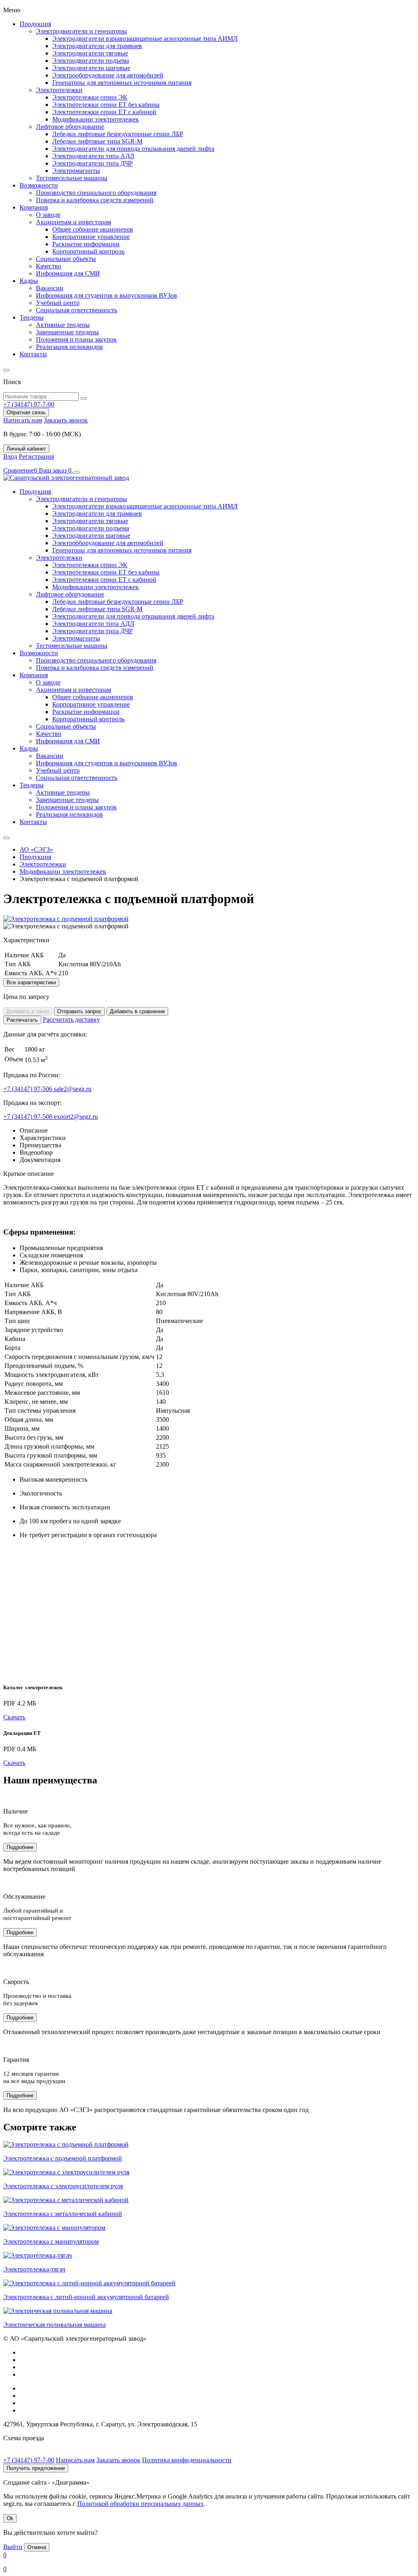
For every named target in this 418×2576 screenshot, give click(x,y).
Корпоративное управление (91, 237)
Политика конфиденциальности (187, 2460)
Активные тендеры (63, 325)
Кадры (29, 281)
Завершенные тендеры (67, 332)
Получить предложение (36, 2468)
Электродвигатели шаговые (91, 68)
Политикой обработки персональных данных (140, 2504)
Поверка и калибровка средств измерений (95, 200)
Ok (10, 2518)
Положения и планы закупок (76, 339)
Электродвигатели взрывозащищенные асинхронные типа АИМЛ (145, 39)
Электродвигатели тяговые (90, 53)
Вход (10, 456)
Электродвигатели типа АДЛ (93, 156)
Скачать (14, 1717)
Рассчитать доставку (71, 1020)
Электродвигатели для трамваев (97, 46)
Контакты (33, 354)
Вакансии (50, 288)
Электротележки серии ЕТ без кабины (106, 105)
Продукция (35, 24)
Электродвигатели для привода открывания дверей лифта (133, 149)
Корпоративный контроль (88, 251)
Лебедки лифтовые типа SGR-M (97, 141)
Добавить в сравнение (137, 1011)
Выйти (13, 2547)
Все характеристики (31, 982)
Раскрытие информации (86, 244)
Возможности (39, 185)
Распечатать (22, 1020)
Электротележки (59, 90)
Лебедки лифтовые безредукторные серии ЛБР (118, 134)
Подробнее (20, 1847)
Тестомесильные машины (72, 178)
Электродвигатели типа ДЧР (92, 163)
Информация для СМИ (68, 273)
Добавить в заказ (28, 1011)
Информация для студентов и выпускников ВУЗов (107, 295)
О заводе (48, 215)
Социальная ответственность (77, 310)
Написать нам (23, 420)
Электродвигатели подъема (91, 61)
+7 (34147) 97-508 (29, 1117)
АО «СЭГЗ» (36, 849)
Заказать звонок (66, 420)
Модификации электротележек (96, 119)
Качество (49, 266)
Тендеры (32, 317)
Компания (34, 207)
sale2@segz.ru (73, 1089)
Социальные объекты (66, 259)
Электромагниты (76, 171)
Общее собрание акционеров (93, 229)
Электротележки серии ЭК (90, 97)
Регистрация (36, 456)
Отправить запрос (79, 1011)
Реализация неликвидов (69, 347)
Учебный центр (58, 303)
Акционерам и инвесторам (73, 222)
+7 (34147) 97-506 (29, 1089)
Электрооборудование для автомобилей (108, 75)
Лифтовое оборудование (70, 127)
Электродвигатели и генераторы (81, 31)
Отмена (37, 2547)
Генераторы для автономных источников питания (122, 83)
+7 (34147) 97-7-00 (29, 2460)
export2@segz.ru (76, 1117)
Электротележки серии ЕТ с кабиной (104, 112)
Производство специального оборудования (96, 193)
